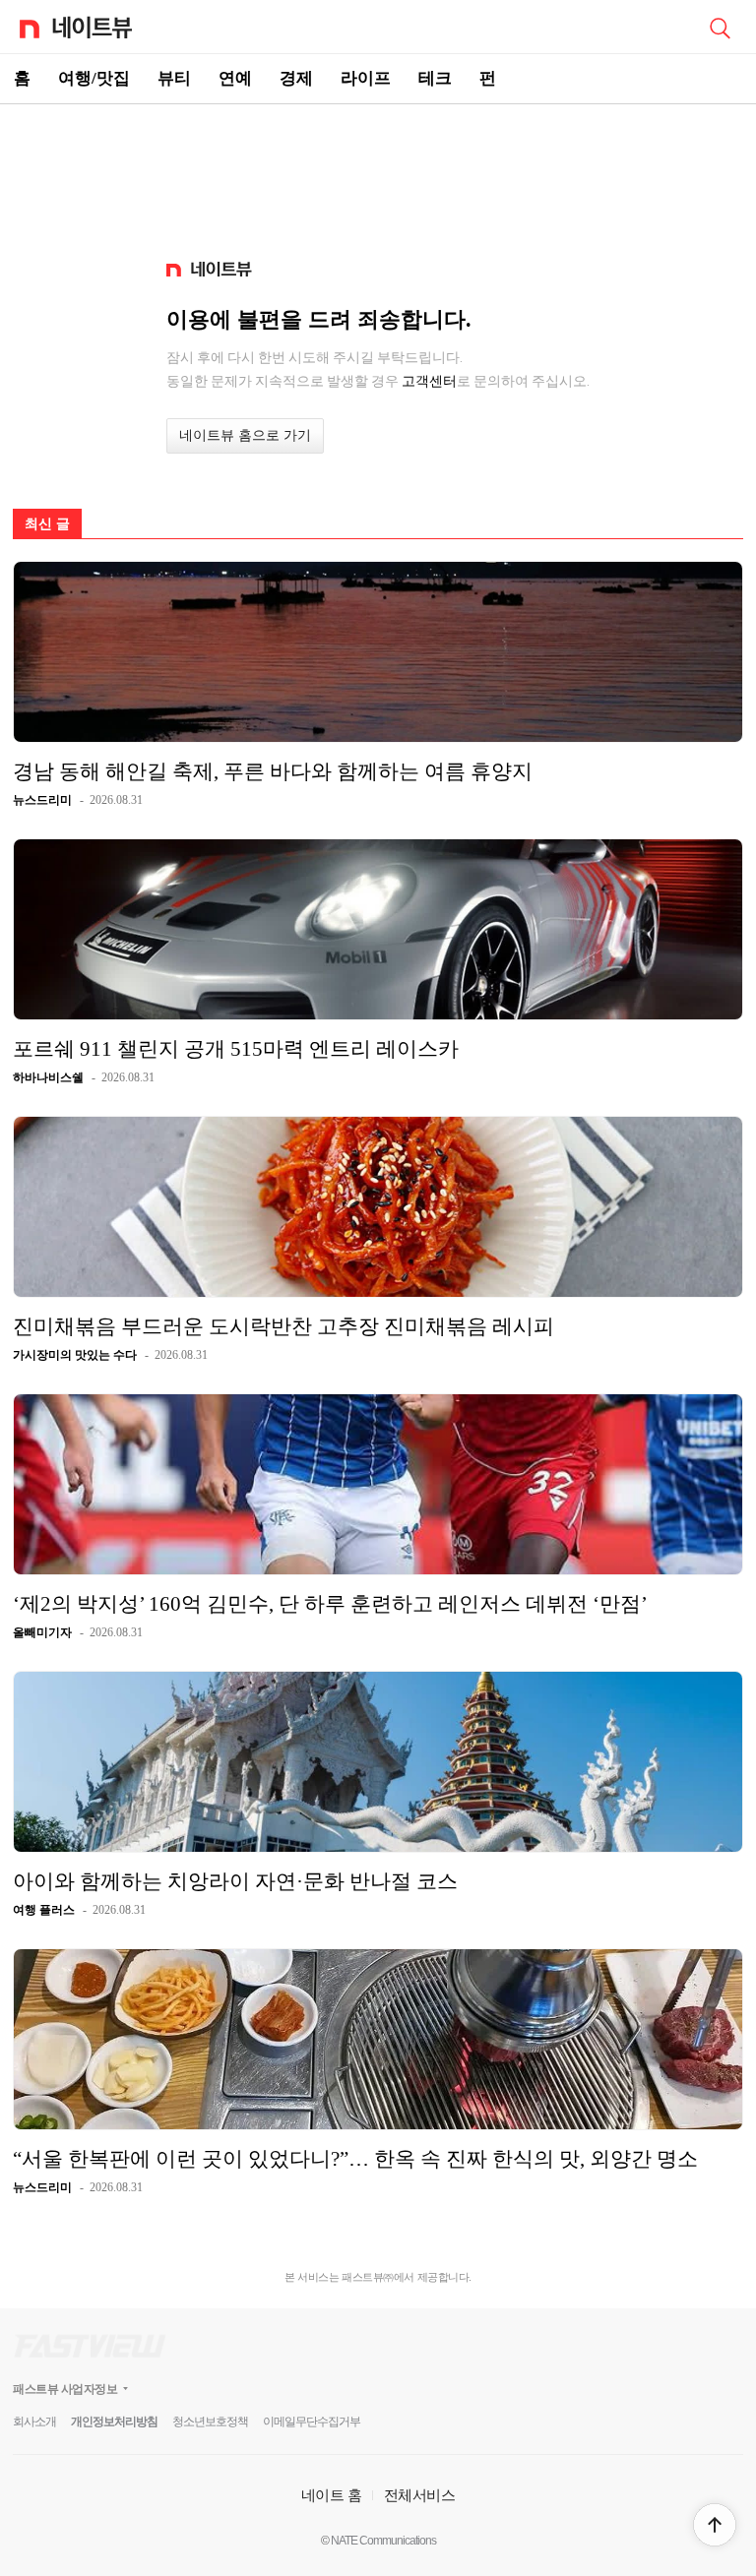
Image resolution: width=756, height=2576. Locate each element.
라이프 (366, 78)
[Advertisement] (378, 173)
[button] (715, 2525)
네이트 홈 (332, 2495)
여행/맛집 (94, 78)
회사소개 (34, 2422)
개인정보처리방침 (114, 2422)
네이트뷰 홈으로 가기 (245, 435)
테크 (435, 78)
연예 (235, 78)
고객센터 (429, 381)
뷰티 (174, 78)
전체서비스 (420, 2495)
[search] (720, 27)
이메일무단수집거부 (312, 2422)
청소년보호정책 (210, 2422)
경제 (296, 78)
